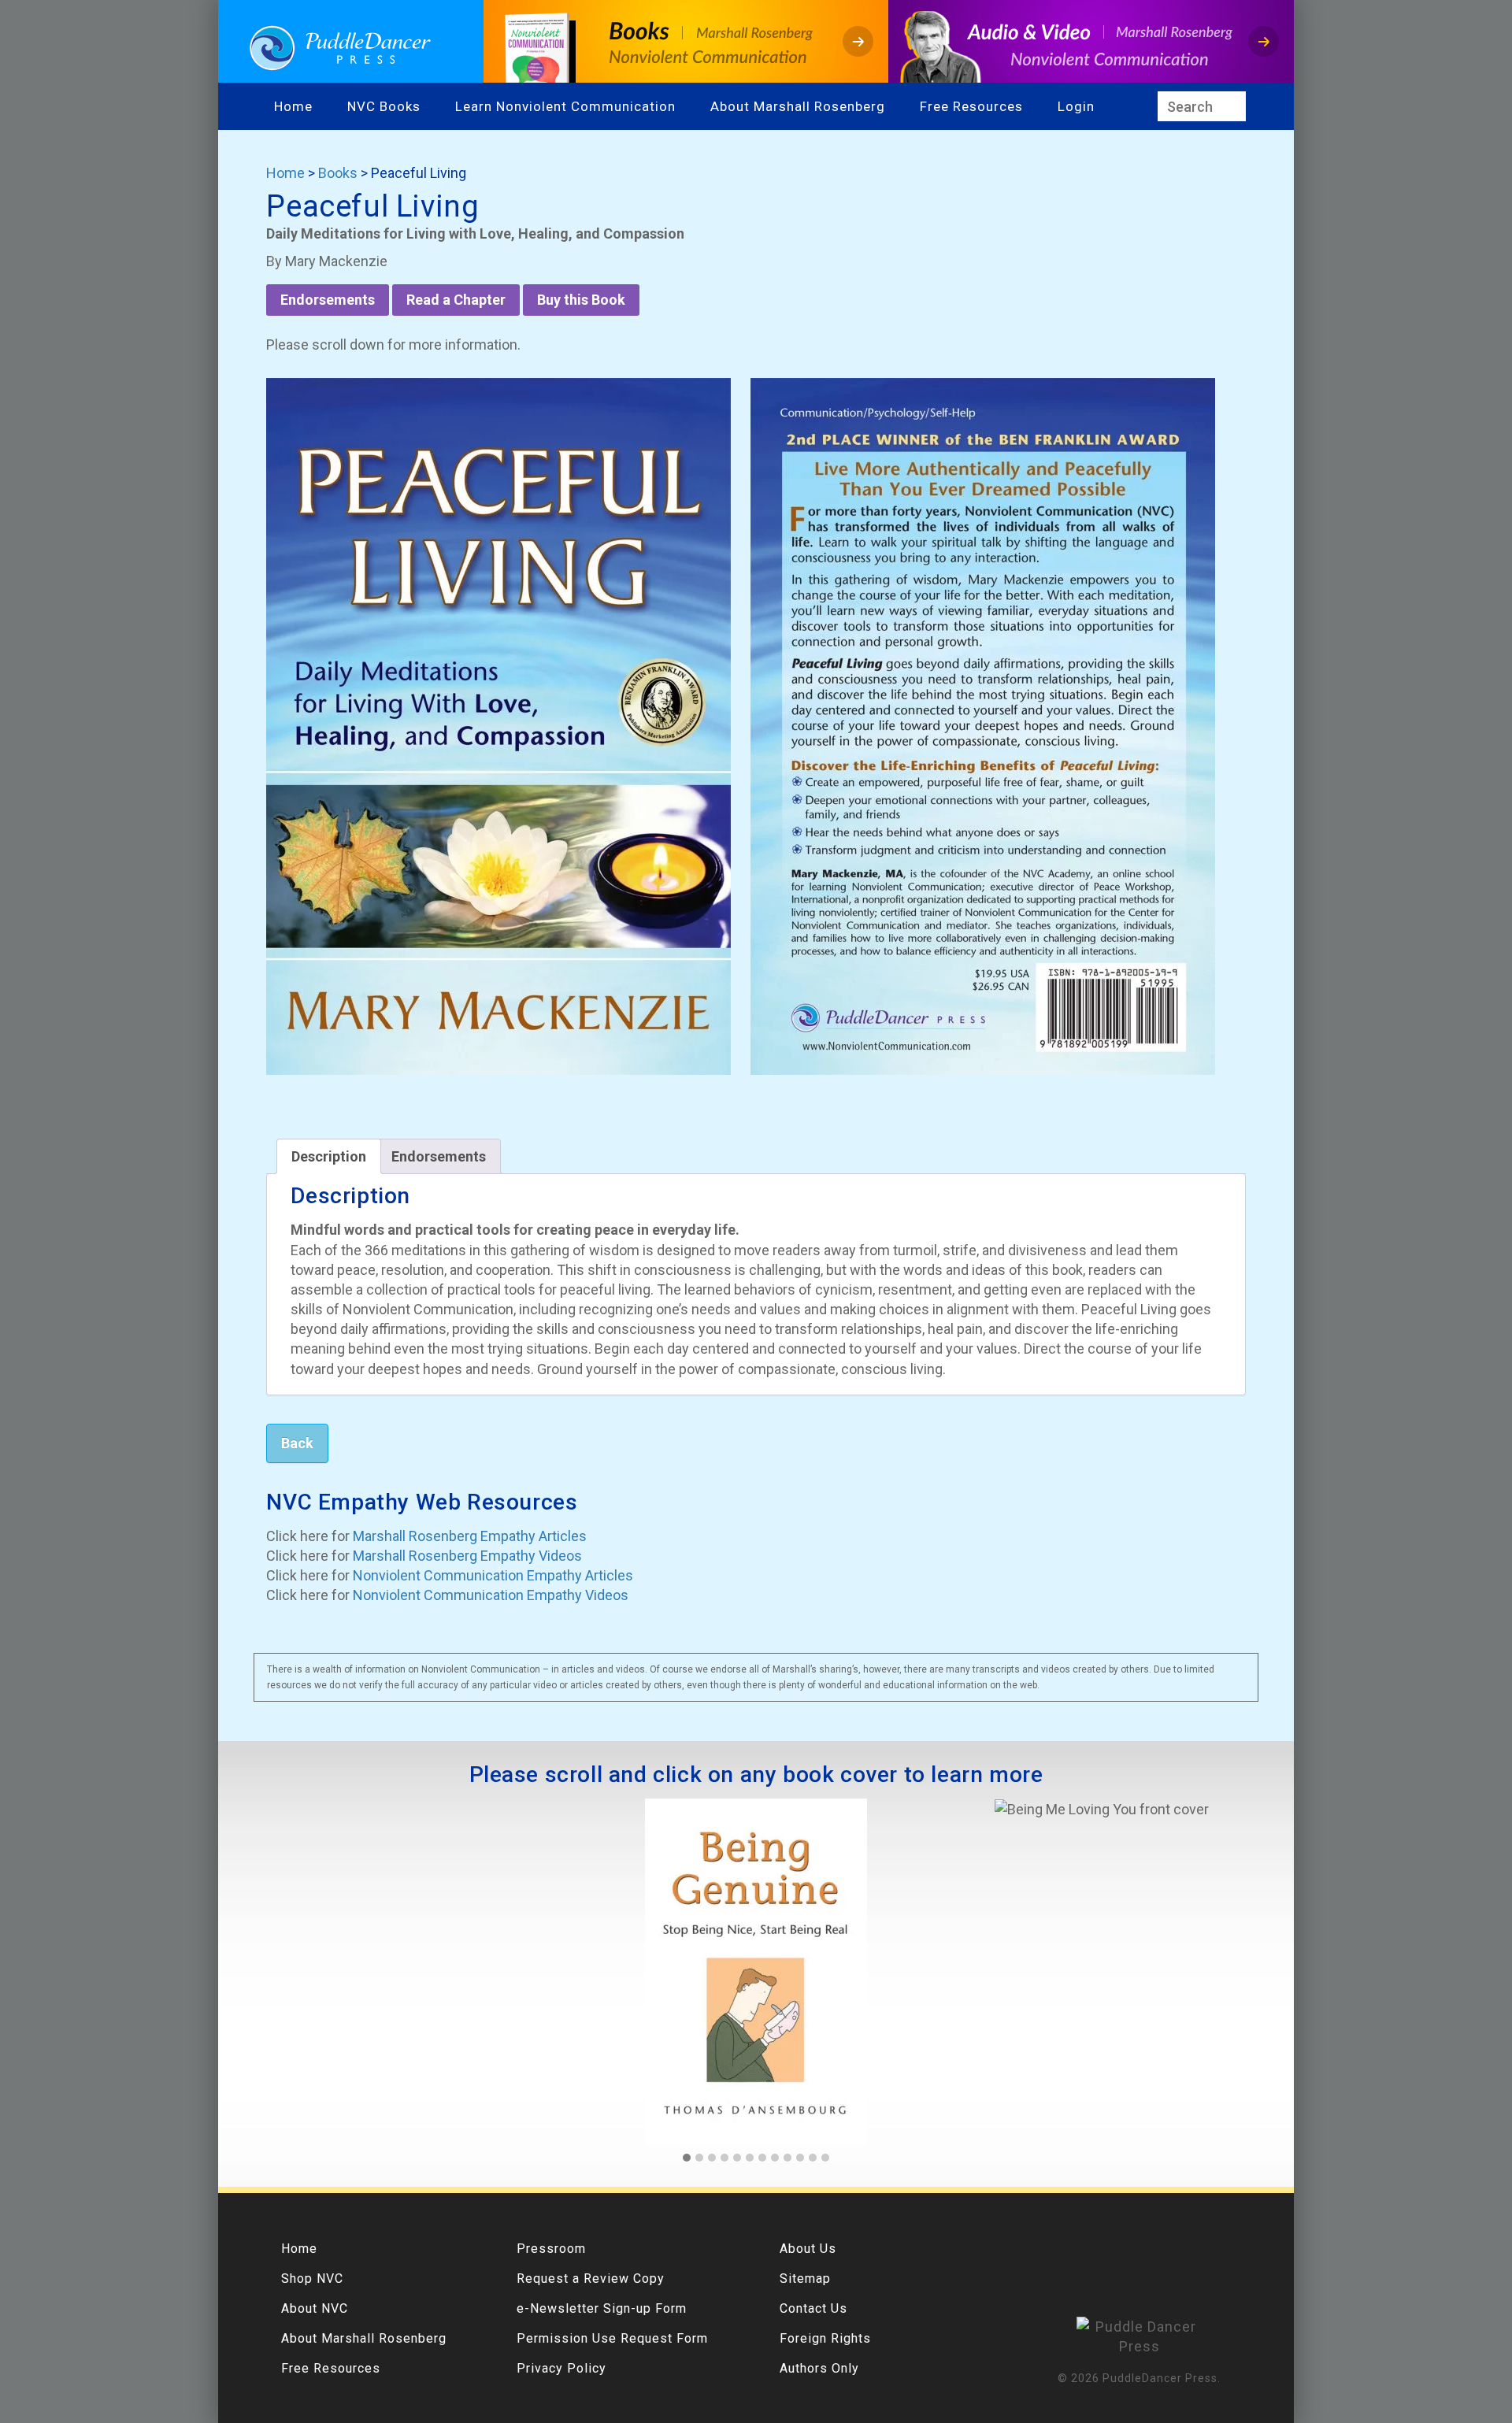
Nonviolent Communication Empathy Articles (493, 1575)
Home (293, 106)
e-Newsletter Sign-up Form (602, 2308)
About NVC (315, 2308)
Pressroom (551, 2249)
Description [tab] (329, 1156)
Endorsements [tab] (439, 1156)
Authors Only (819, 2368)
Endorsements (328, 300)
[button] (687, 2158)
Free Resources (971, 106)
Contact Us (813, 2308)
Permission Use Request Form (612, 2338)
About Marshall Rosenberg (798, 106)
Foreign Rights (825, 2338)
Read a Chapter (456, 300)
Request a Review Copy (591, 2279)
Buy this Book (581, 300)
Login (1076, 106)
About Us (808, 2249)
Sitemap (805, 2279)
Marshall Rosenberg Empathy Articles (470, 1536)
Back (297, 1443)
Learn (476, 106)
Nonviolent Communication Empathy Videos (491, 1595)
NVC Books (384, 106)
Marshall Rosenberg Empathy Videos (467, 1556)
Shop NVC (312, 2279)
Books (338, 173)
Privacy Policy (561, 2368)
